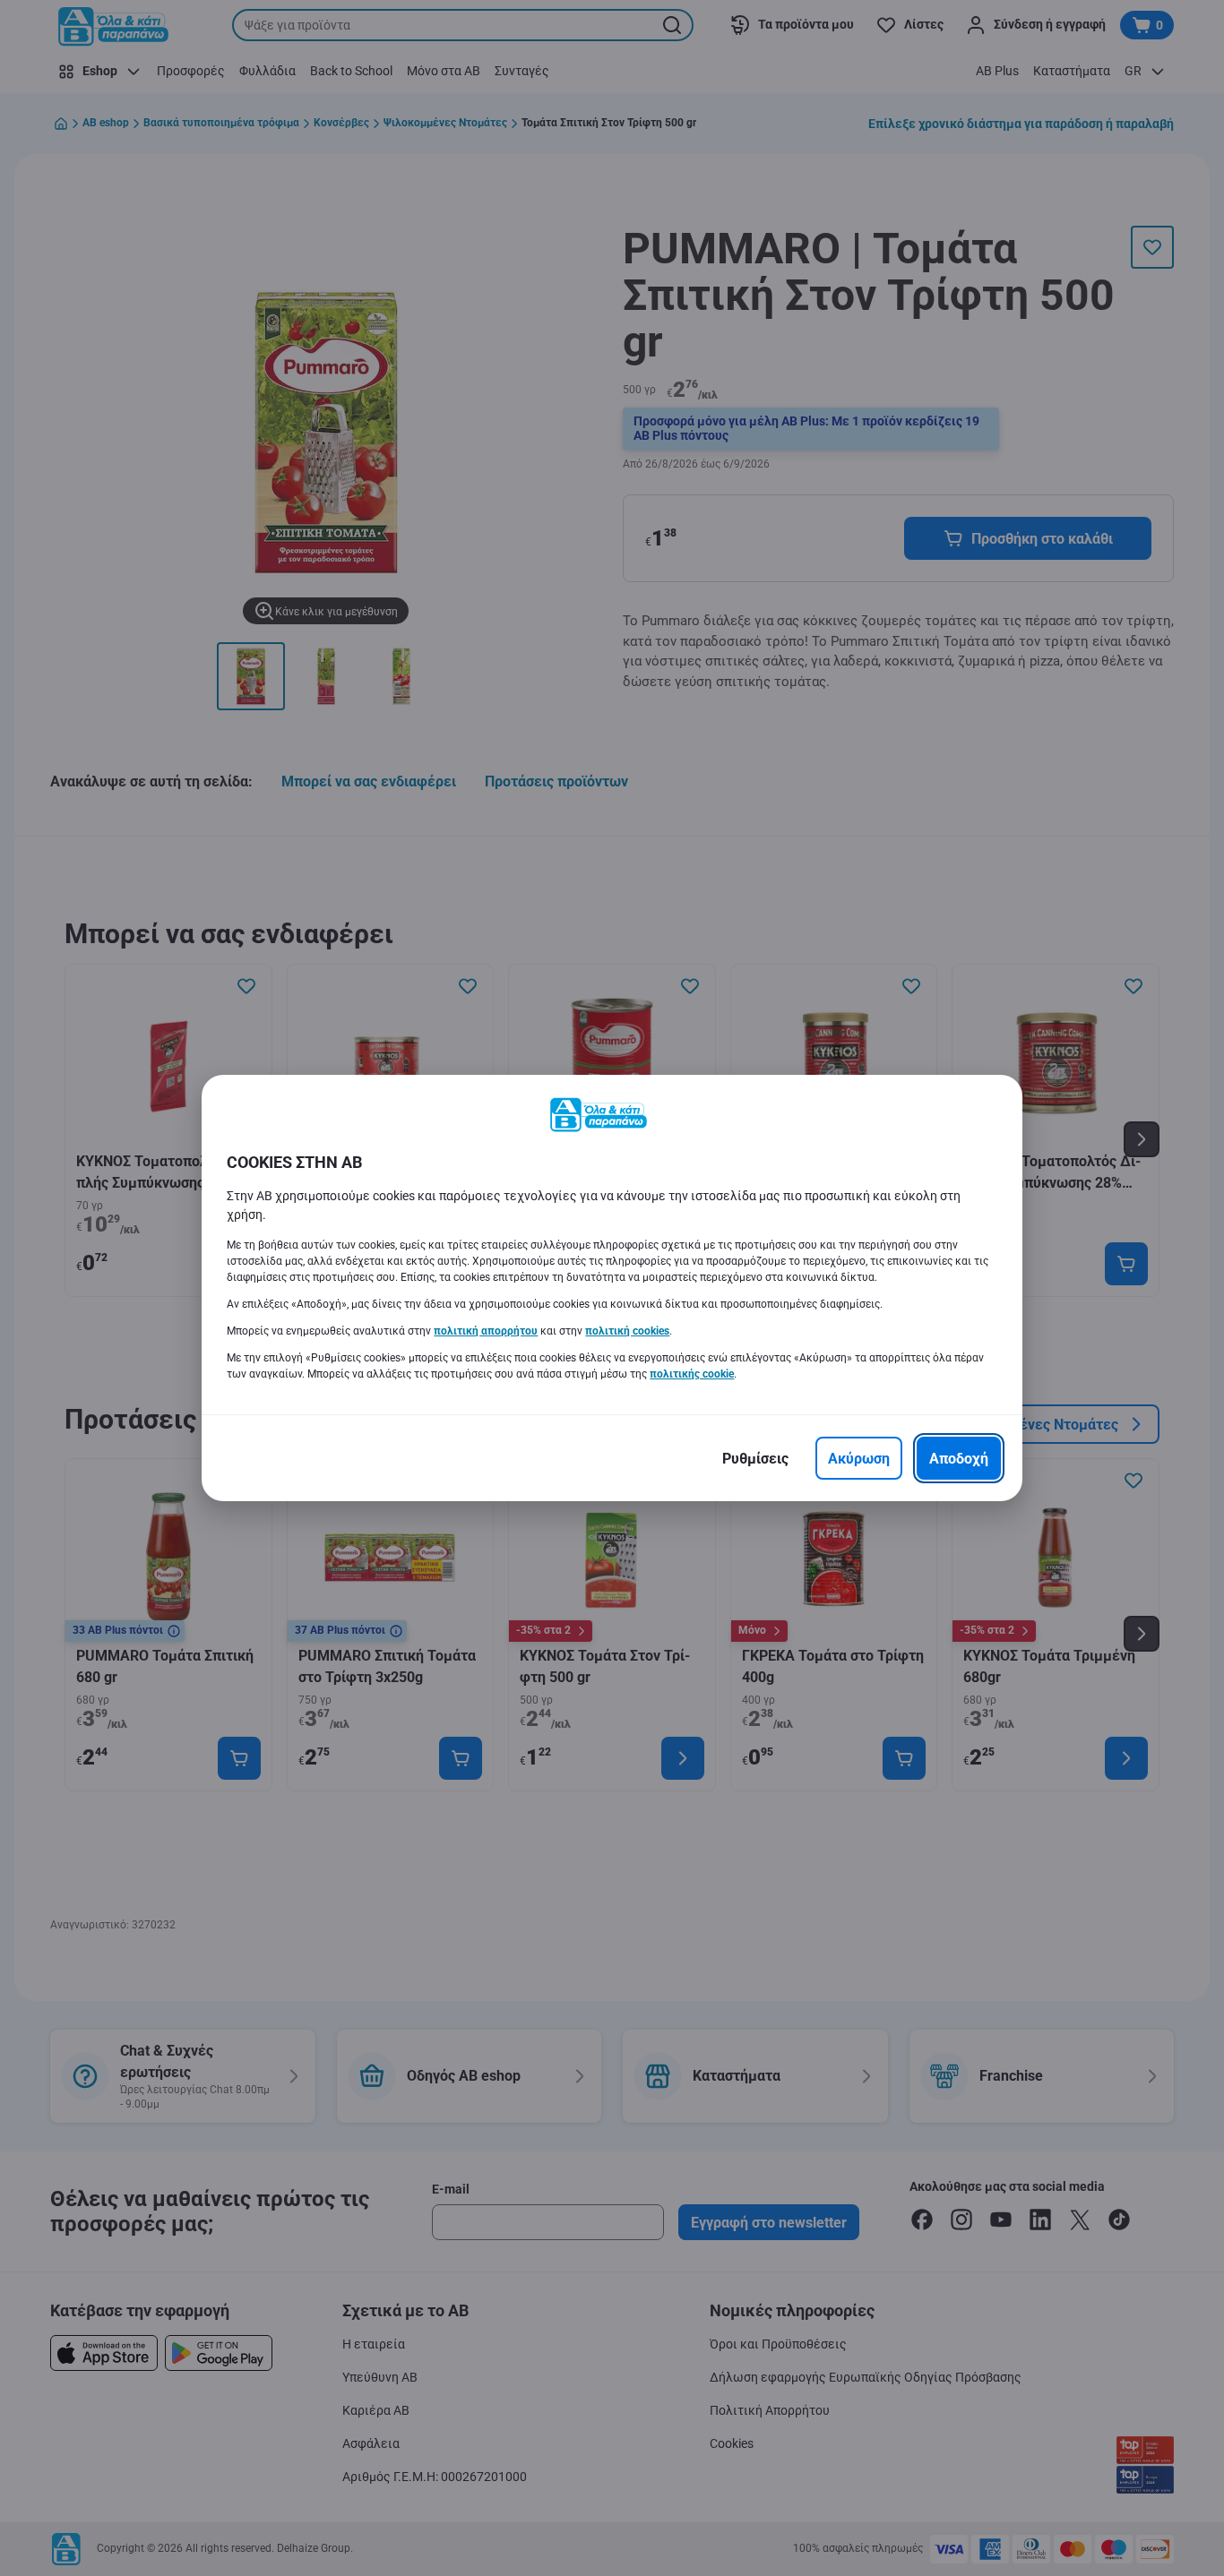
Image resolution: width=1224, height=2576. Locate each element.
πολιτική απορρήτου (486, 1331)
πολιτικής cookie (692, 1374)
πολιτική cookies (627, 1331)
